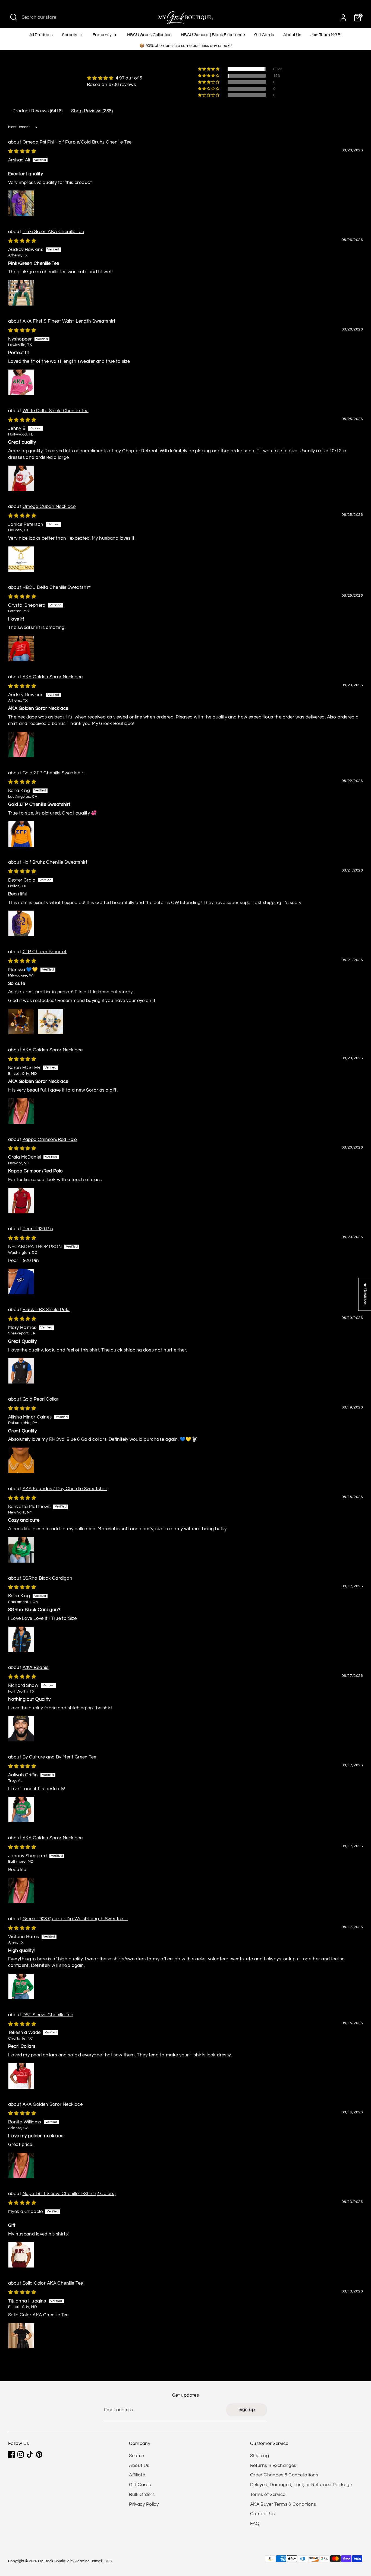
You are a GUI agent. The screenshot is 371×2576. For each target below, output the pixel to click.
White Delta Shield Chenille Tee (56, 411)
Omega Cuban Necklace (49, 507)
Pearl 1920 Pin (38, 1229)
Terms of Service (268, 2495)
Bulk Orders (142, 2495)
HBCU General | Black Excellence (213, 35)
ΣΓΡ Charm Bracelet (45, 952)
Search (137, 2456)
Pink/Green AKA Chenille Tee (53, 232)
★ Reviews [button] (365, 1294)
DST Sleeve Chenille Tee (48, 2015)
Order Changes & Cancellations (284, 2475)
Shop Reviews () (92, 111)
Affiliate (137, 2475)
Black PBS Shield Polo (46, 1310)
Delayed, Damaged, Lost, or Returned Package (301, 2485)
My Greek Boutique (54, 2561)
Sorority (70, 35)
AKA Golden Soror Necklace (53, 677)
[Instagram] (21, 2454)
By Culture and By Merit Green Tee (59, 1757)
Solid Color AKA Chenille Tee (53, 2283)
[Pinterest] (39, 2454)
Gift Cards (264, 35)
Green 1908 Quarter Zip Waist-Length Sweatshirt (75, 1919)
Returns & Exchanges (273, 2466)
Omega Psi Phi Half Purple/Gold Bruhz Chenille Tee (77, 142)
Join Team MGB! (326, 35)
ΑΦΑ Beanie (36, 1668)
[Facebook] (11, 2454)
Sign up (247, 2410)
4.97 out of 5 (129, 78)
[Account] (343, 18)
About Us (292, 35)
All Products (41, 35)
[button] (209, 69)
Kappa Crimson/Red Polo (50, 1140)
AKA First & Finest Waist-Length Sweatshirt (69, 321)
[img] (115, 78)
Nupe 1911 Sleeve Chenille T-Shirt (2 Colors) (69, 2194)
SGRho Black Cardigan (48, 1578)
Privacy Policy (144, 2504)
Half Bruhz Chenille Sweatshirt (55, 862)
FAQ (255, 2524)
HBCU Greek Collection (149, 35)
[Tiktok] (30, 2454)
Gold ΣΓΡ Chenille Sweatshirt (54, 773)
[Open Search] (14, 17)
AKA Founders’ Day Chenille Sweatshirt (65, 1489)
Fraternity (103, 35)
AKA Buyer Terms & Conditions (283, 2504)
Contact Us (262, 2514)
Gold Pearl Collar (41, 1399)
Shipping (260, 2456)
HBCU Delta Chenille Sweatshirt (57, 587)
